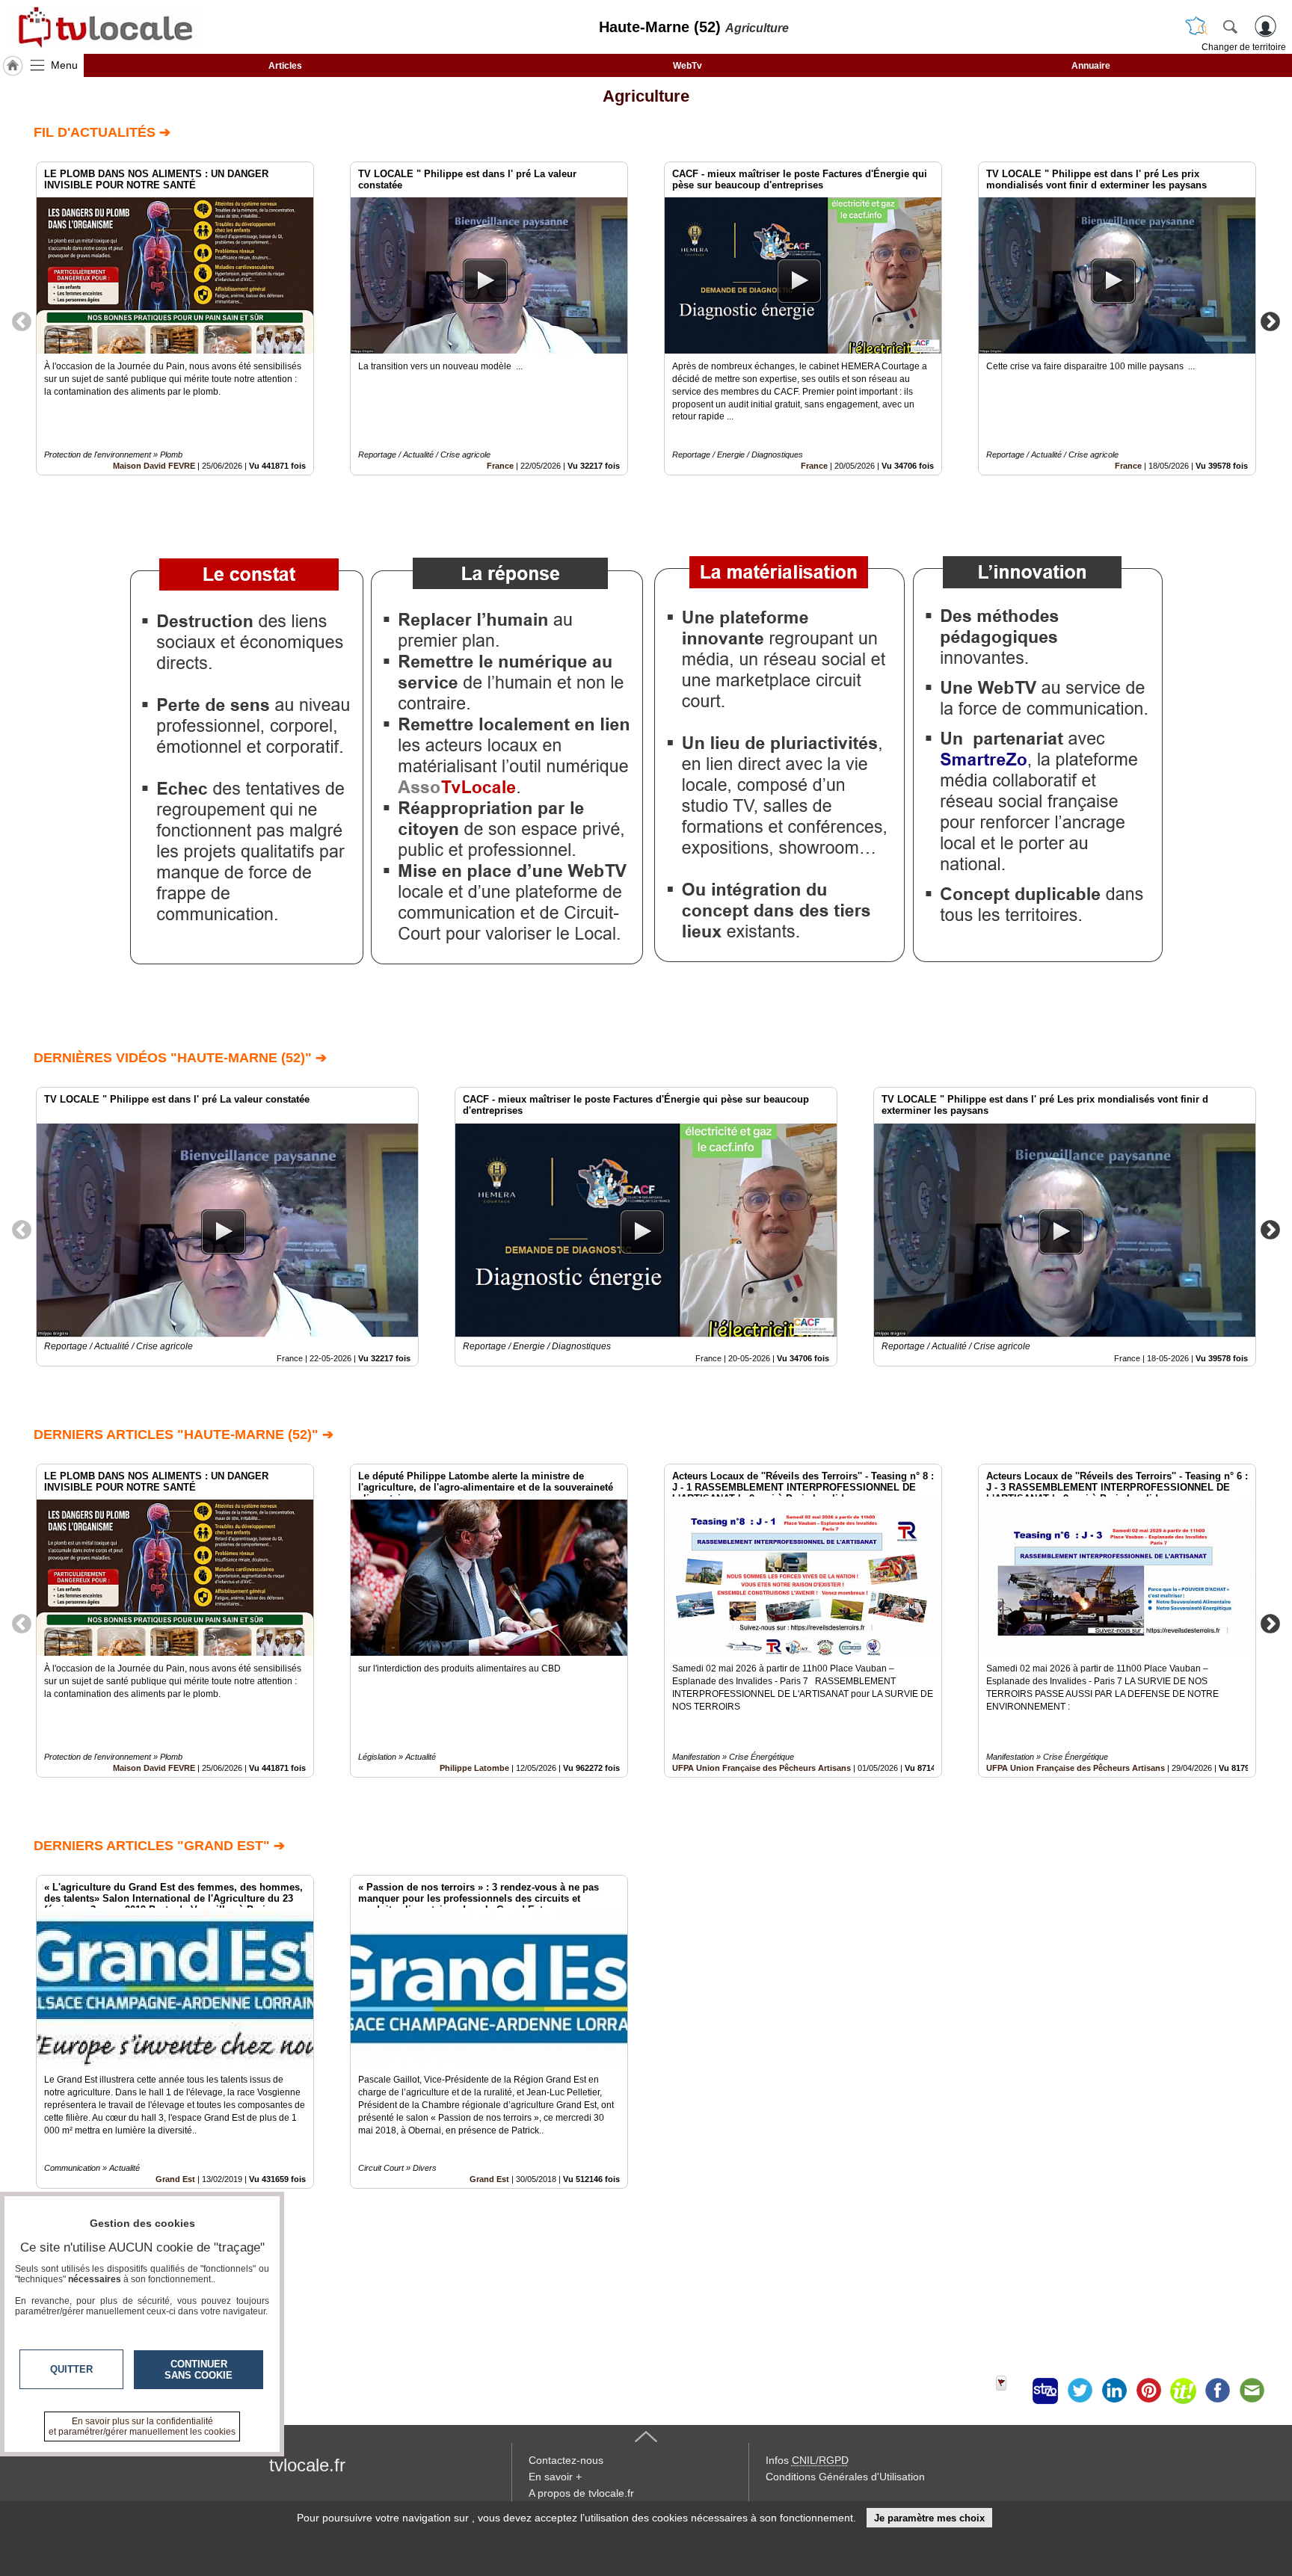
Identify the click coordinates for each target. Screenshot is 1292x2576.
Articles (285, 66)
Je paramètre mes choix (929, 2518)
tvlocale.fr (307, 2465)
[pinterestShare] (1148, 2391)
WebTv (687, 66)
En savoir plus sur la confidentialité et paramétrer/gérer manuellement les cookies (142, 2426)
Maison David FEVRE (154, 466)
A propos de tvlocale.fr (581, 2493)
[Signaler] (1011, 2391)
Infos (807, 2460)
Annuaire (1091, 66)
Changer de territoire (1244, 47)
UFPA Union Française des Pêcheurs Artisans (762, 1768)
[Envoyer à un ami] (1252, 2391)
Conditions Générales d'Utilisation (845, 2477)
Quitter (71, 2369)
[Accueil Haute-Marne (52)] (13, 66)
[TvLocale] (103, 27)
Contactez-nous (566, 2460)
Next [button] (1270, 321)
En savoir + (555, 2477)
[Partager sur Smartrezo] (1045, 2391)
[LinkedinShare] (1114, 2391)
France (500, 466)
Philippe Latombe (474, 1768)
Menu (64, 65)
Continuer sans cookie (199, 2370)
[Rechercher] (1230, 26)
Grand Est (489, 2179)
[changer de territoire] (1196, 26)
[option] (175, 318)
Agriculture (646, 96)
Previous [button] (22, 321)
